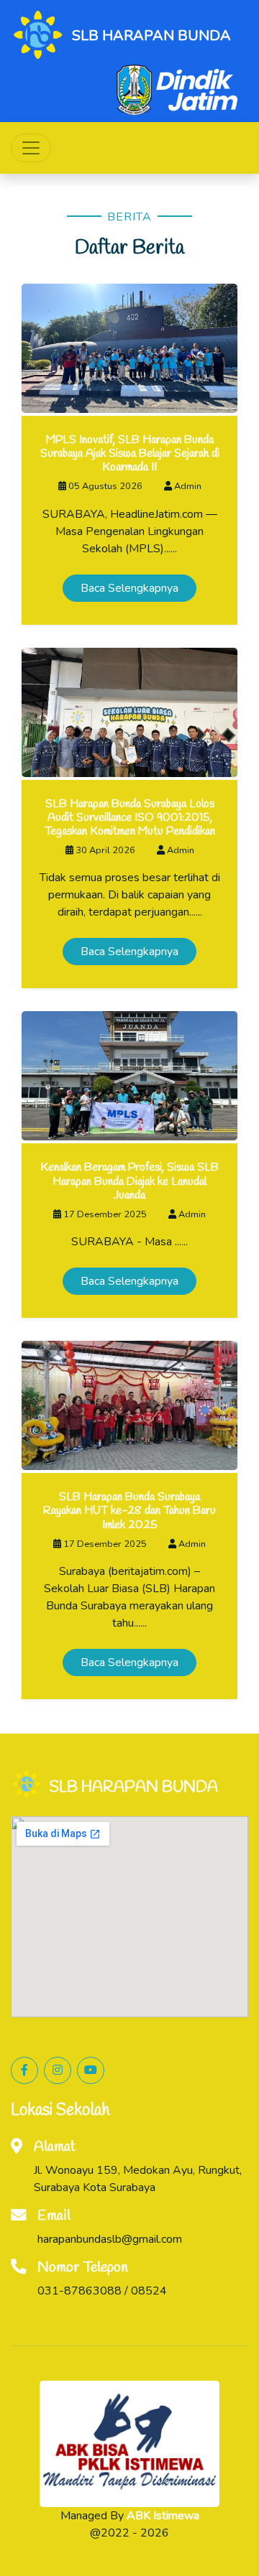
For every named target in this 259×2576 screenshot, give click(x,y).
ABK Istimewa (163, 2516)
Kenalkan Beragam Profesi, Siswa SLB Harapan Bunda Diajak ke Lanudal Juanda (129, 1181)
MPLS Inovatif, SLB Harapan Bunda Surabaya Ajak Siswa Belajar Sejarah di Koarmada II (130, 454)
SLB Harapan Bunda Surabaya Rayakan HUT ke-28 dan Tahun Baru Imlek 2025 (129, 1511)
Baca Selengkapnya (129, 588)
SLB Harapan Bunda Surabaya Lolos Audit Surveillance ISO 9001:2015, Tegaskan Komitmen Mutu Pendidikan (130, 818)
